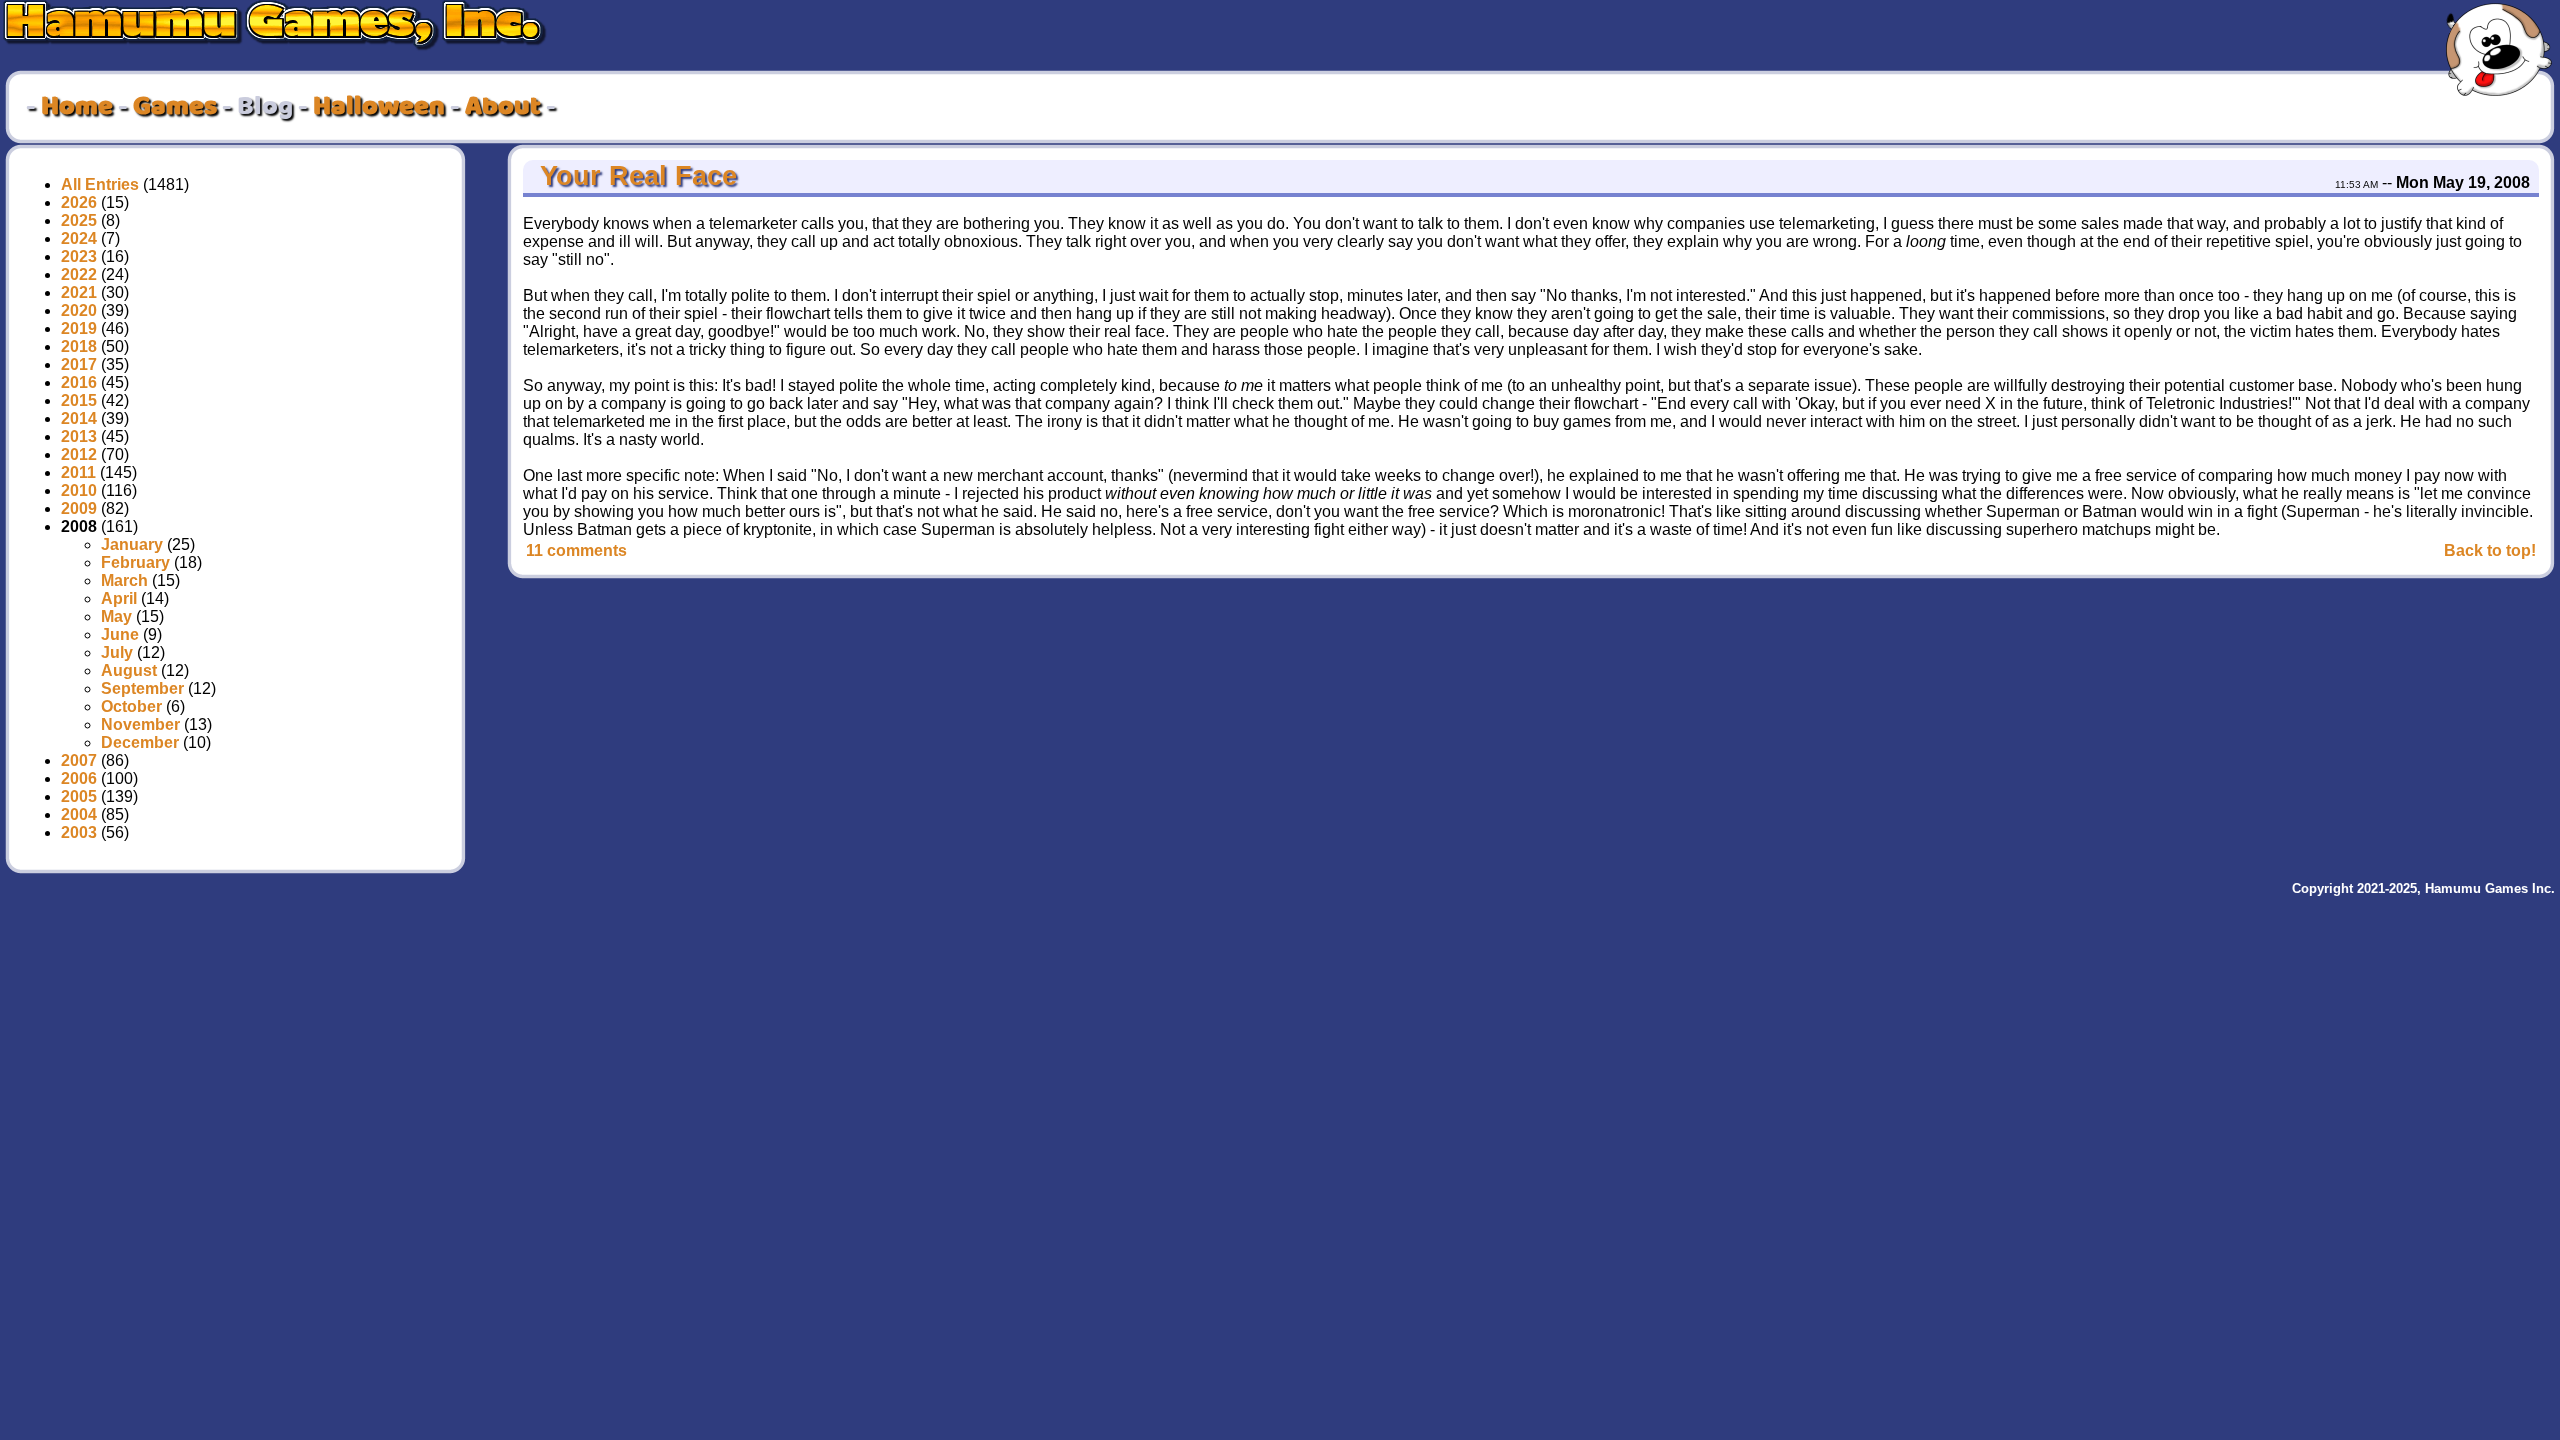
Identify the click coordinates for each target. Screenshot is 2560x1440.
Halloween (379, 107)
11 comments (576, 550)
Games (175, 107)
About (503, 107)
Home (77, 107)
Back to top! (2490, 550)
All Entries (100, 184)
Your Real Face (634, 176)
